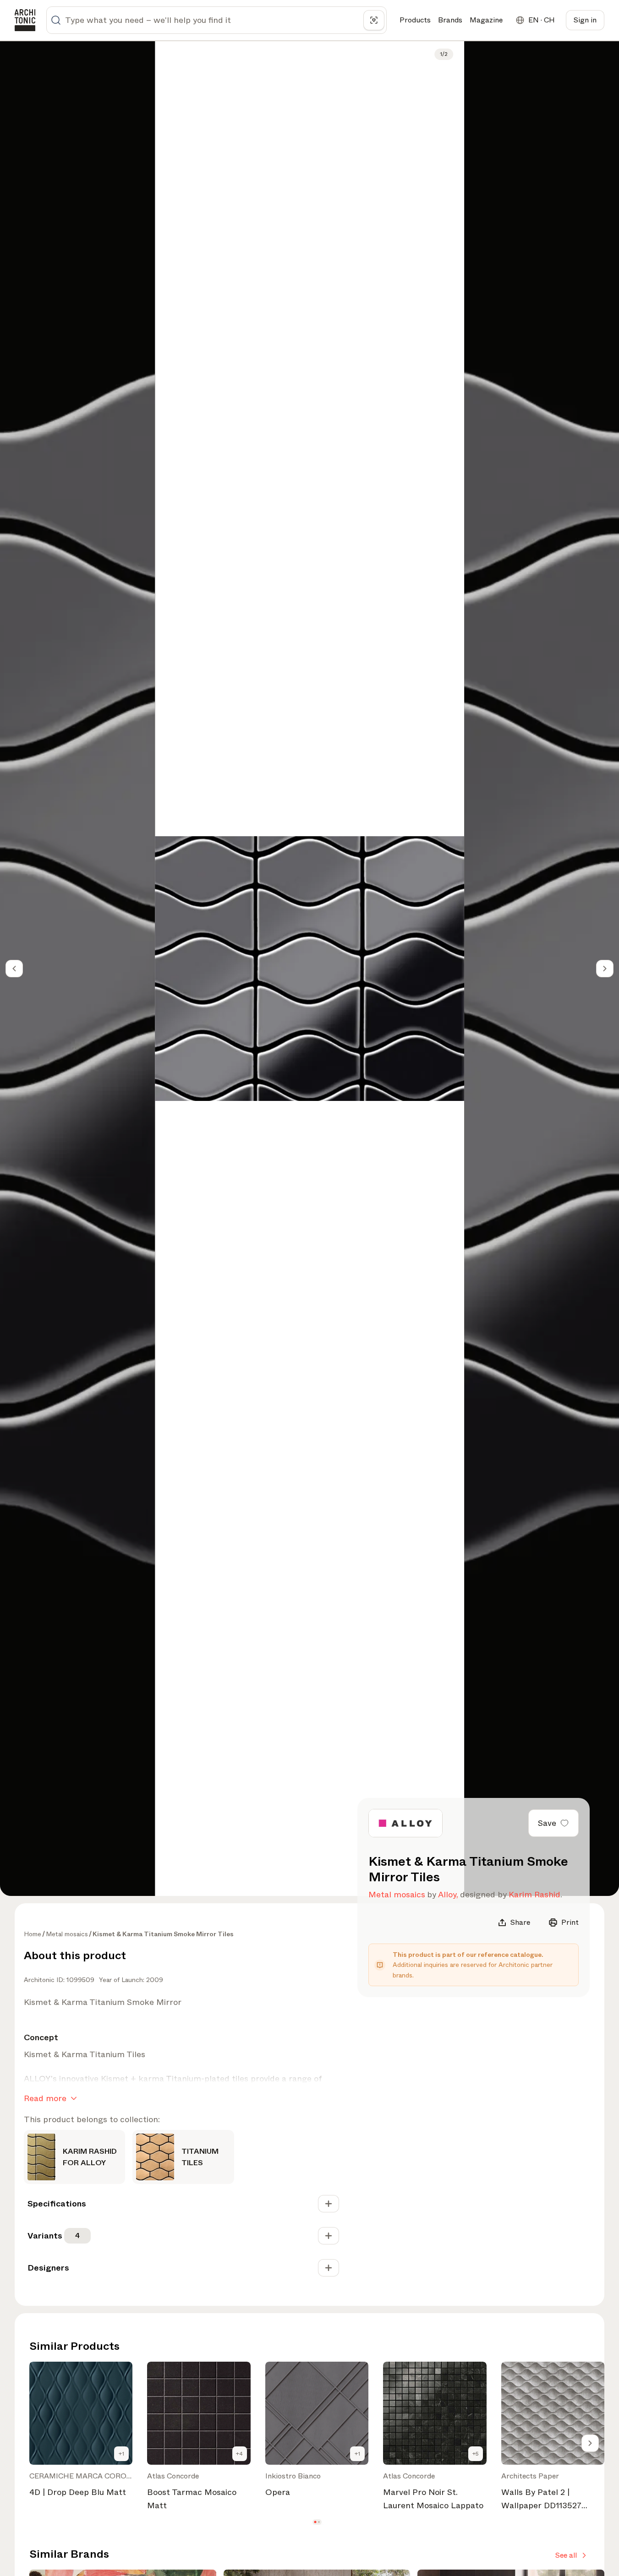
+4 (239, 2454)
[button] (315, 2522)
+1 (121, 2454)
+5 (476, 2454)
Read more (45, 2098)
